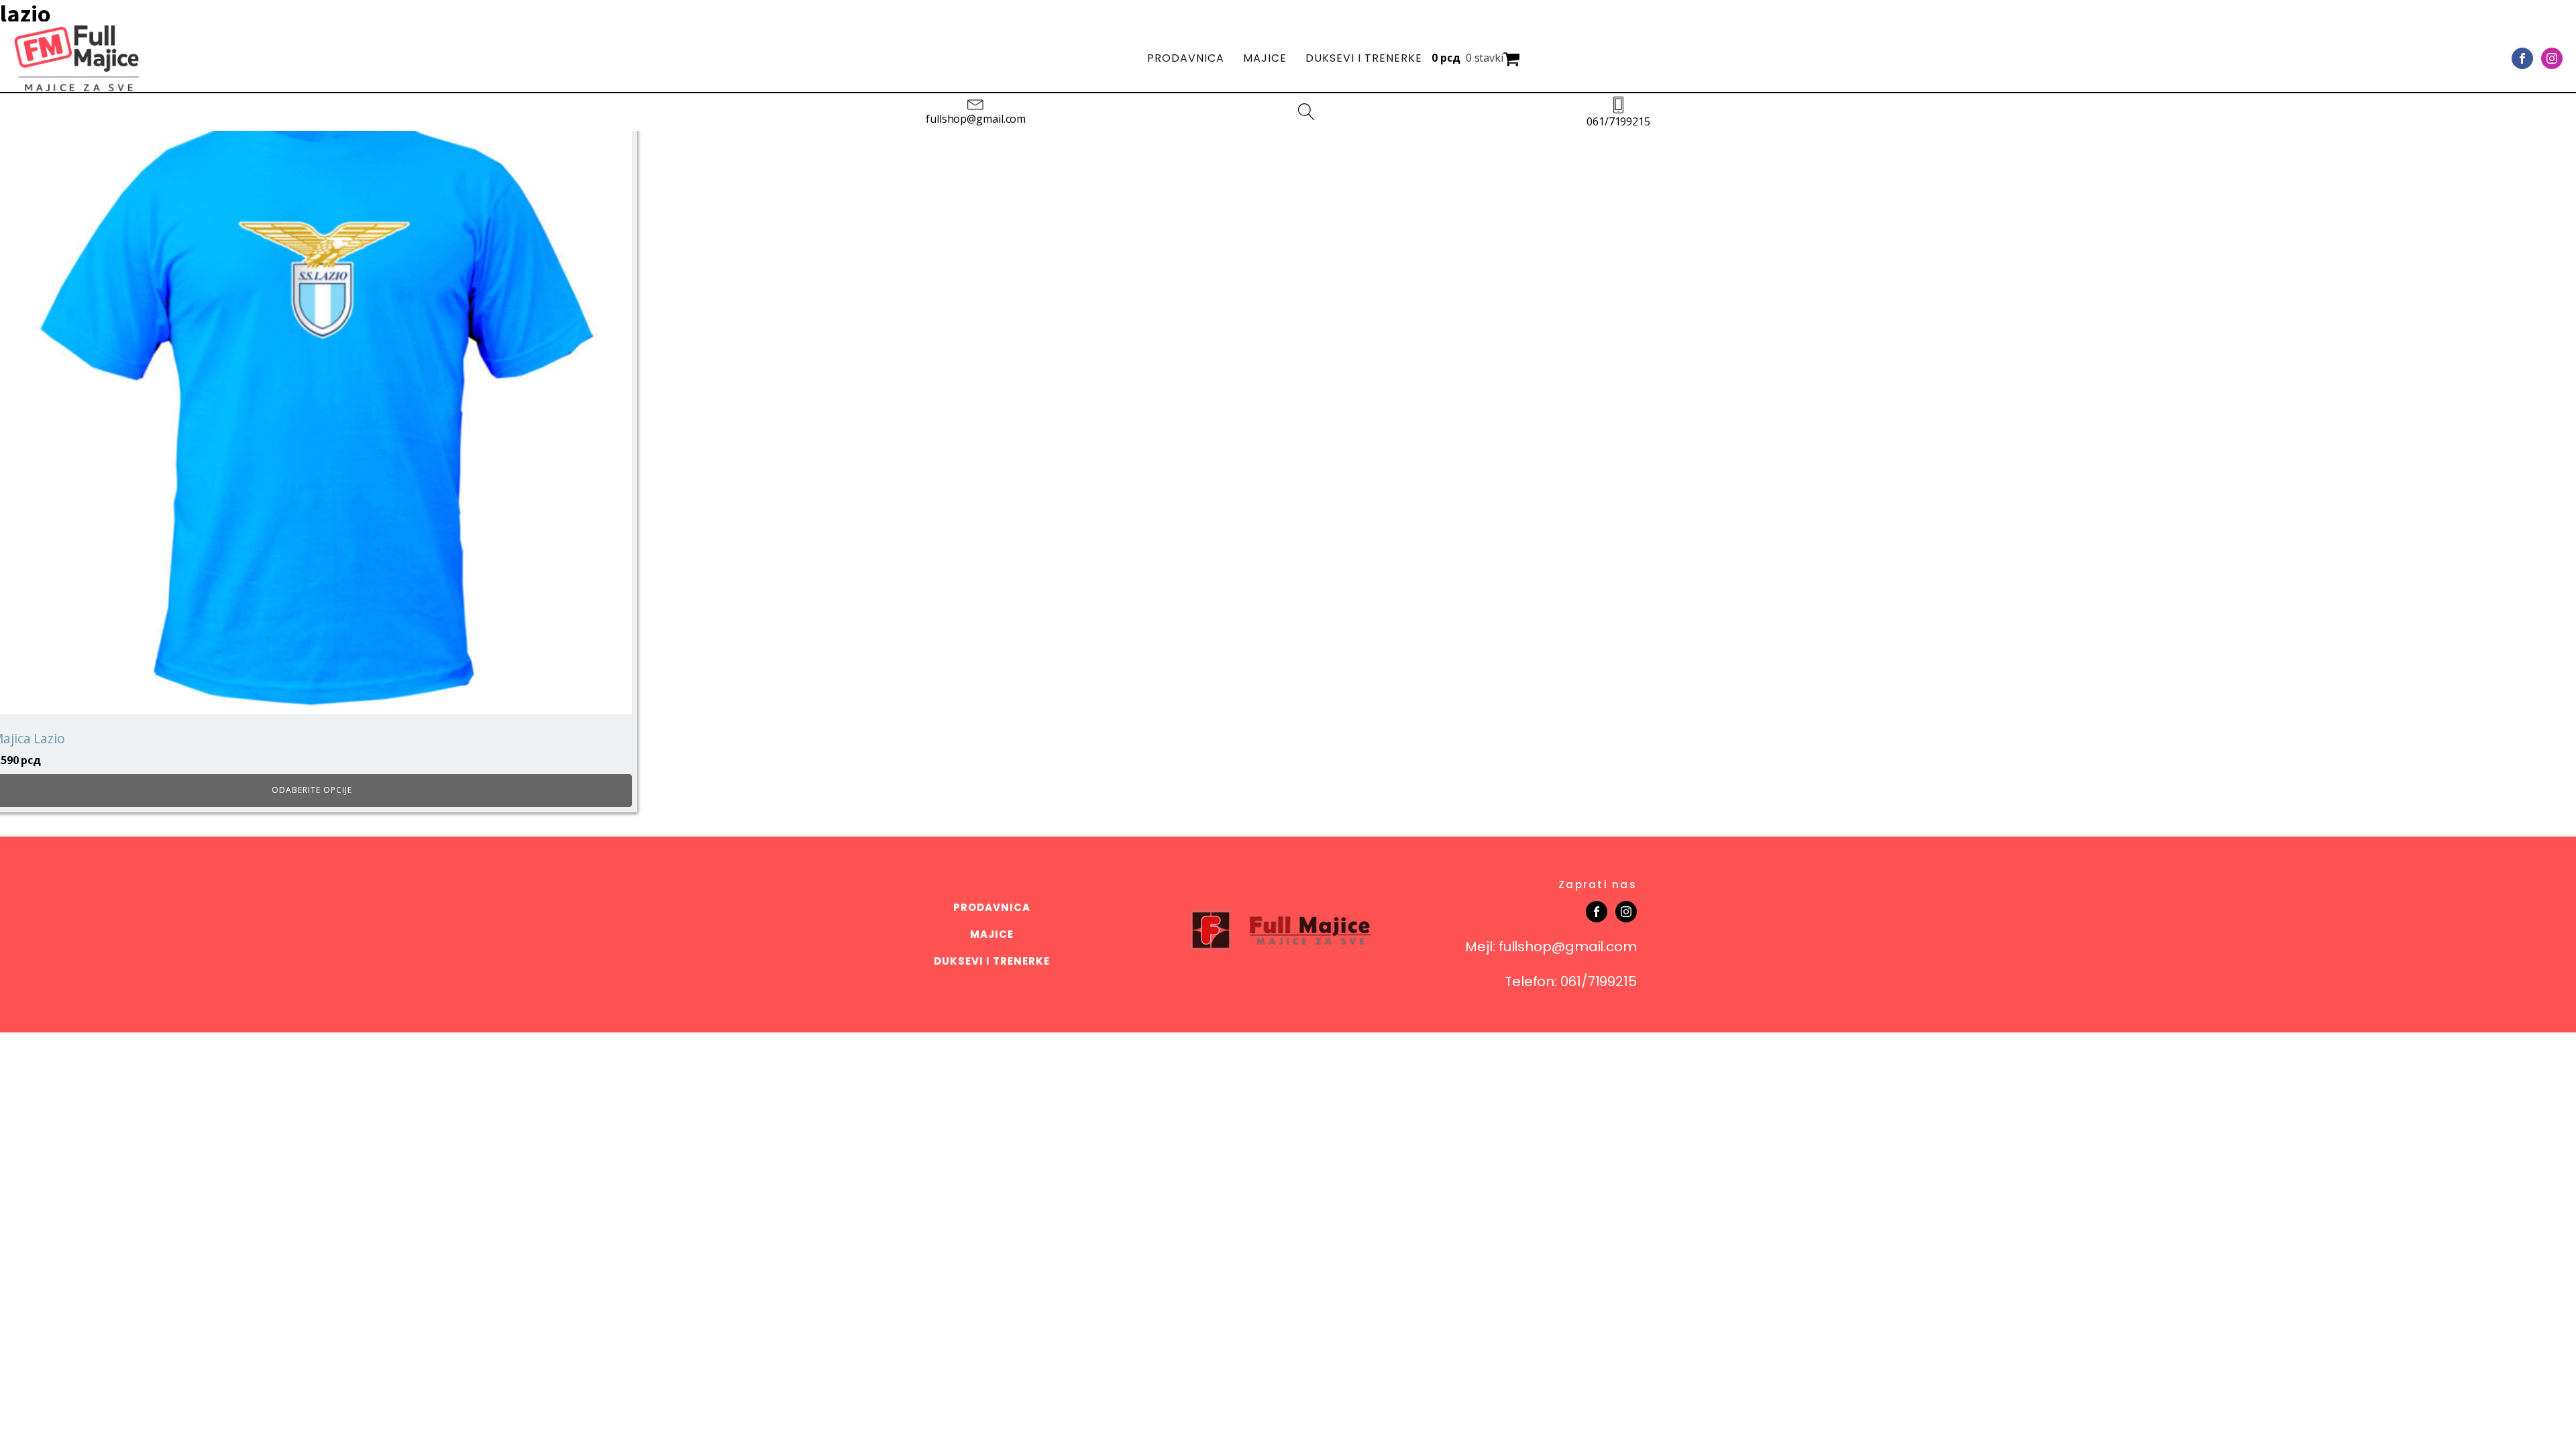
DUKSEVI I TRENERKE (1364, 58)
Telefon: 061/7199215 (1571, 981)
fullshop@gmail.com (976, 119)
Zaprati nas (1598, 884)
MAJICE (1265, 58)
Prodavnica (1186, 58)
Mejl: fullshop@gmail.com (1551, 947)
